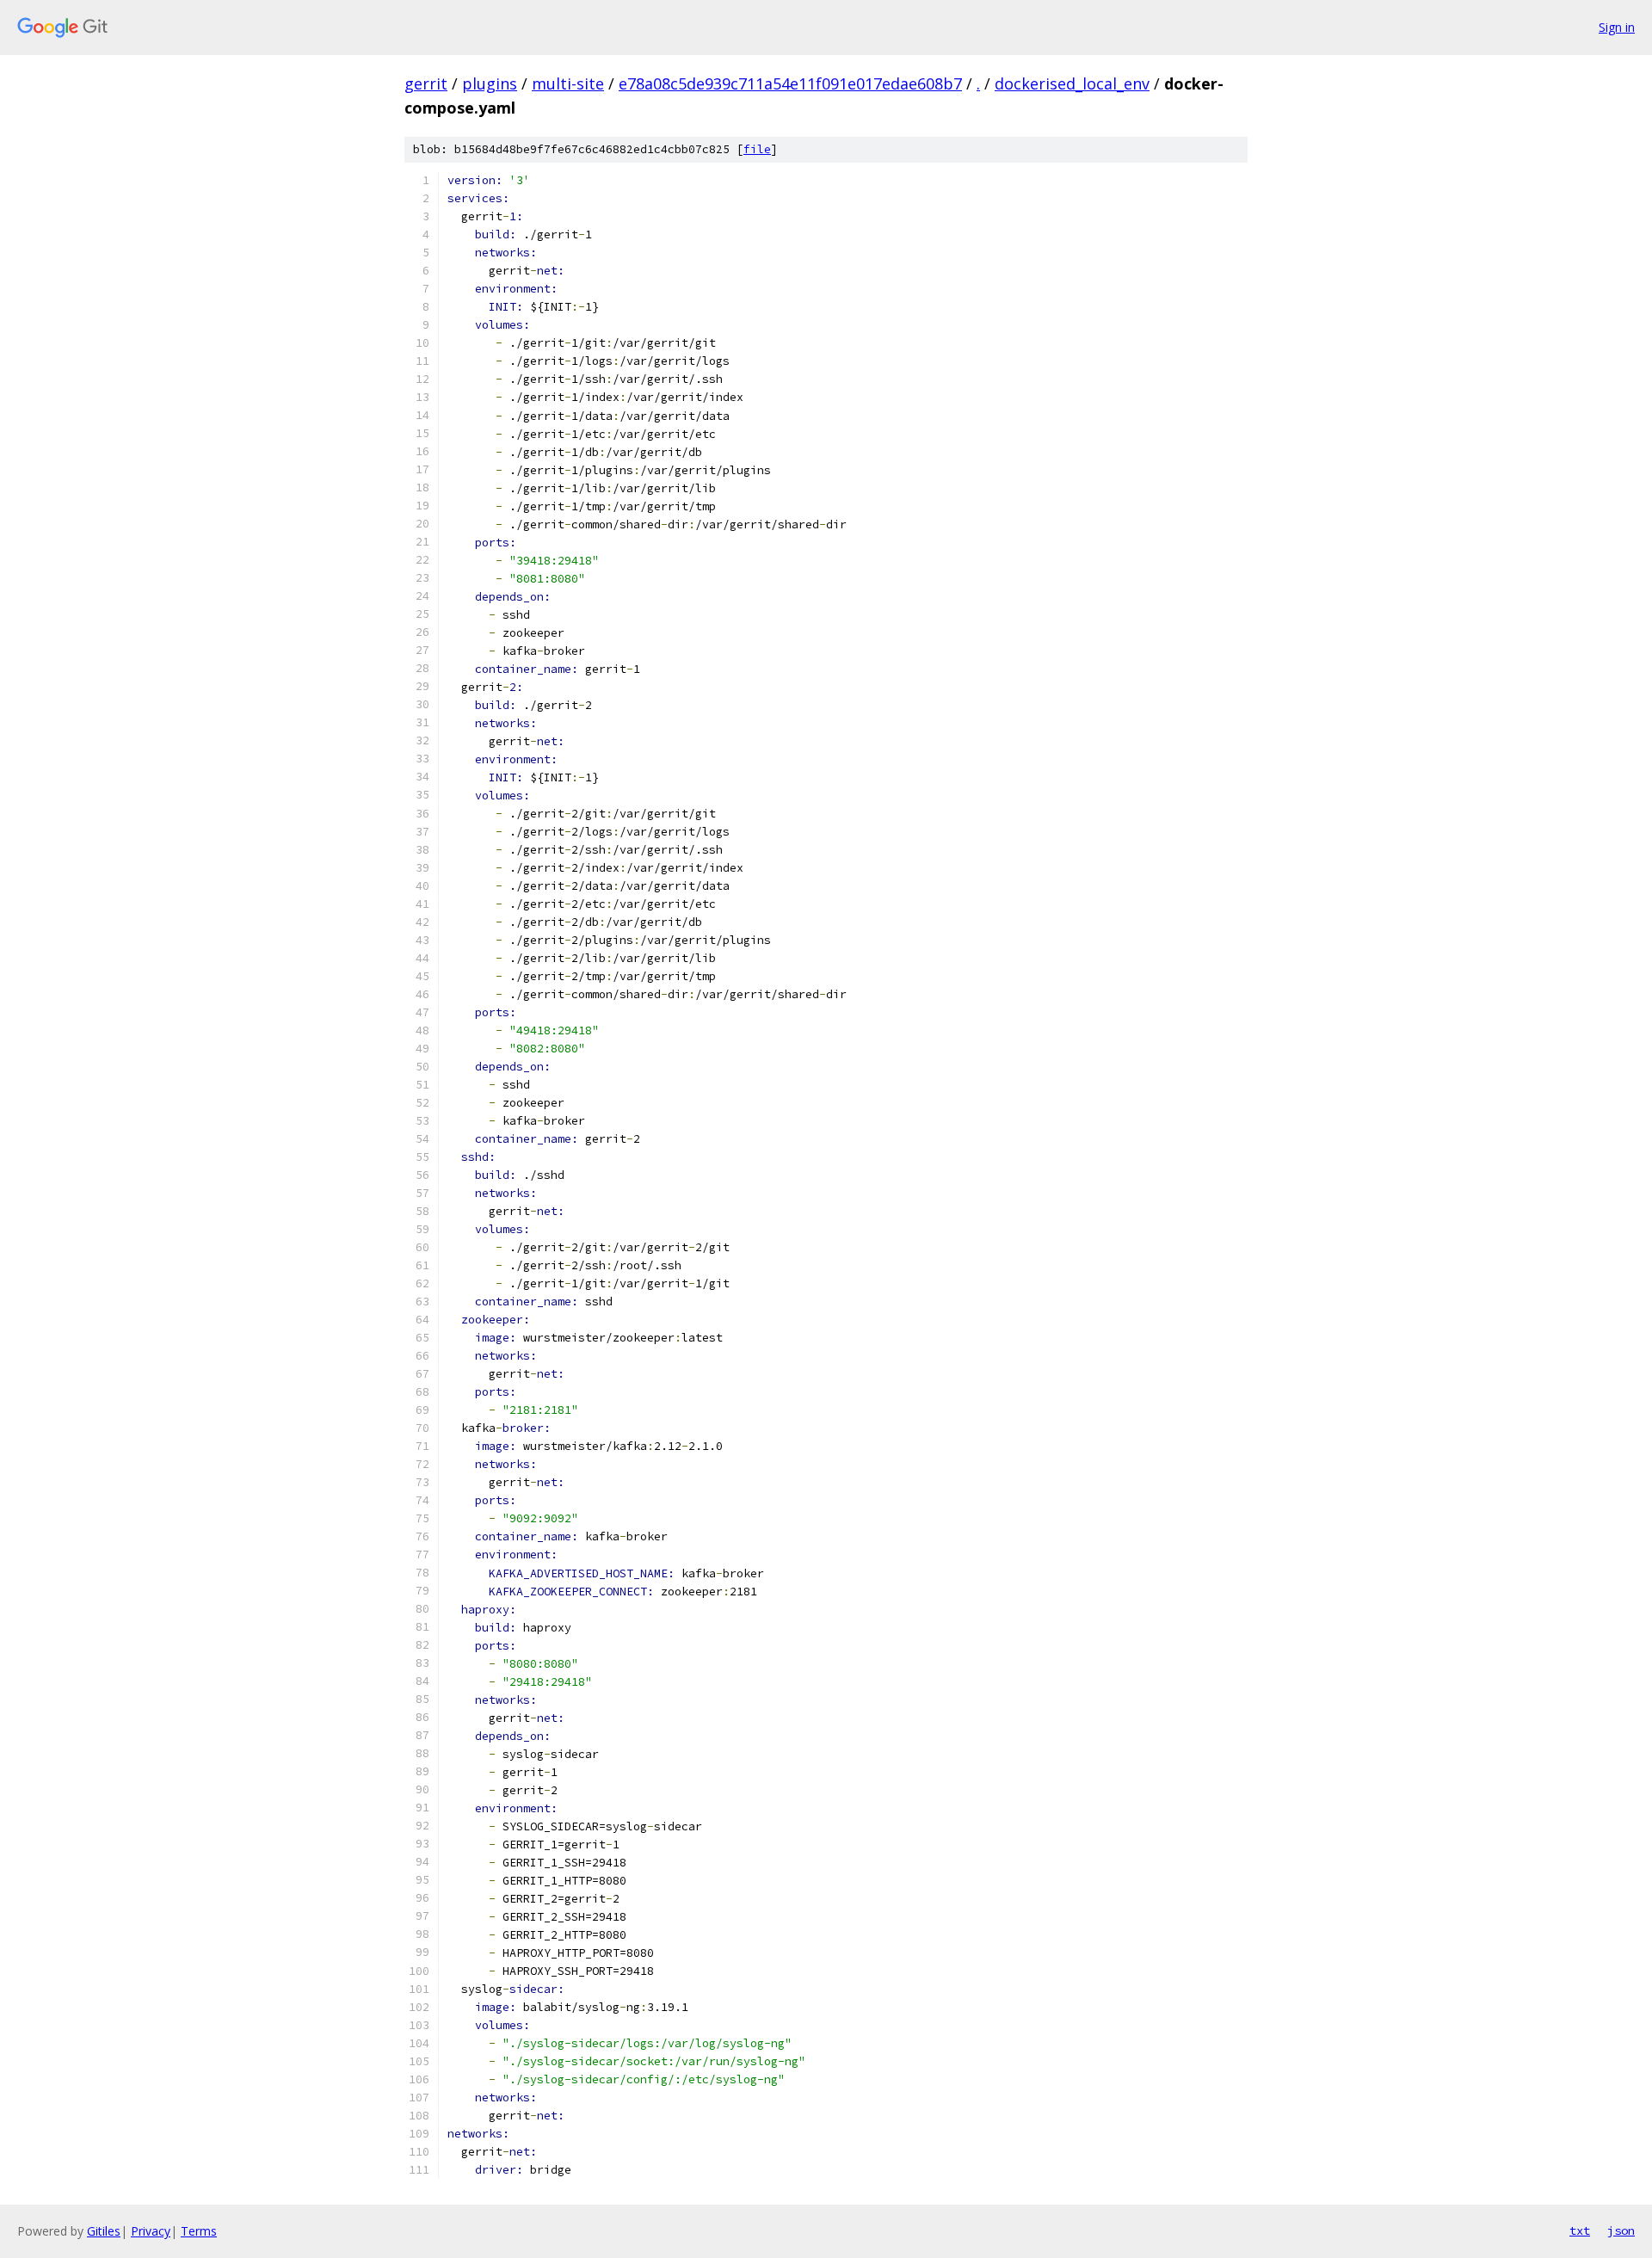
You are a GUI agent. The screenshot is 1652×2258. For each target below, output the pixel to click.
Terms (199, 2231)
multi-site (568, 83)
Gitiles (104, 2231)
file (757, 149)
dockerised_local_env (1072, 83)
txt (1580, 2230)
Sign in (1617, 27)
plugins (490, 83)
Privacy (151, 2231)
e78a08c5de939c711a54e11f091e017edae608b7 (790, 83)
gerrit (426, 83)
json (1621, 2230)
